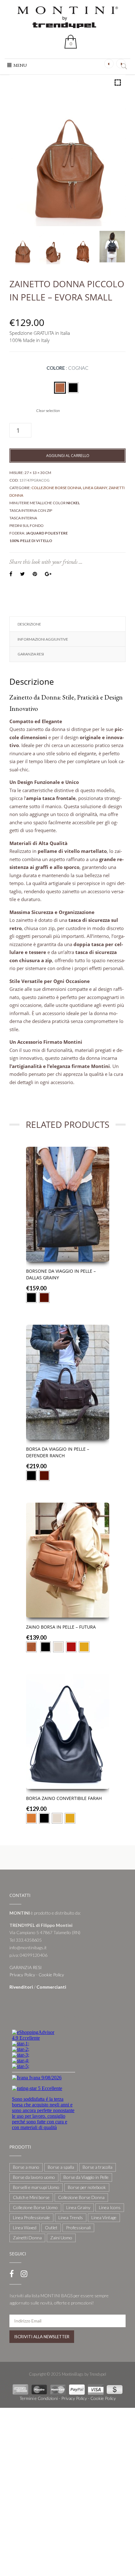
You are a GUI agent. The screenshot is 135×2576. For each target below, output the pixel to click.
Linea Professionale (31, 2217)
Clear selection (48, 411)
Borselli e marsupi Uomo (36, 2187)
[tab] (67, 624)
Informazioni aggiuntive (43, 639)
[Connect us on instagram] (24, 2274)
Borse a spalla (61, 2167)
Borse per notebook (87, 2187)
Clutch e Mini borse (31, 2197)
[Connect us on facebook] (12, 2274)
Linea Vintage (104, 2217)
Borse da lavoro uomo (34, 2177)
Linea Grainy (95, 488)
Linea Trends (71, 2217)
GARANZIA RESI (31, 654)
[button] (20, 65)
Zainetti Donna (27, 2238)
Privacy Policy (22, 1975)
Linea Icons (110, 2207)
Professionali (78, 2228)
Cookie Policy (51, 1975)
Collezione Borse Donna (56, 488)
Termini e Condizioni (39, 2398)
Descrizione (29, 624)
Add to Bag (68, 1247)
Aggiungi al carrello (68, 456)
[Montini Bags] (67, 17)
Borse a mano (26, 2167)
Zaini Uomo (61, 2238)
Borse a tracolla (97, 2167)
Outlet (51, 2228)
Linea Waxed (25, 2228)
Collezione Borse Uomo (35, 2207)
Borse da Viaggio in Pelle (86, 2177)
